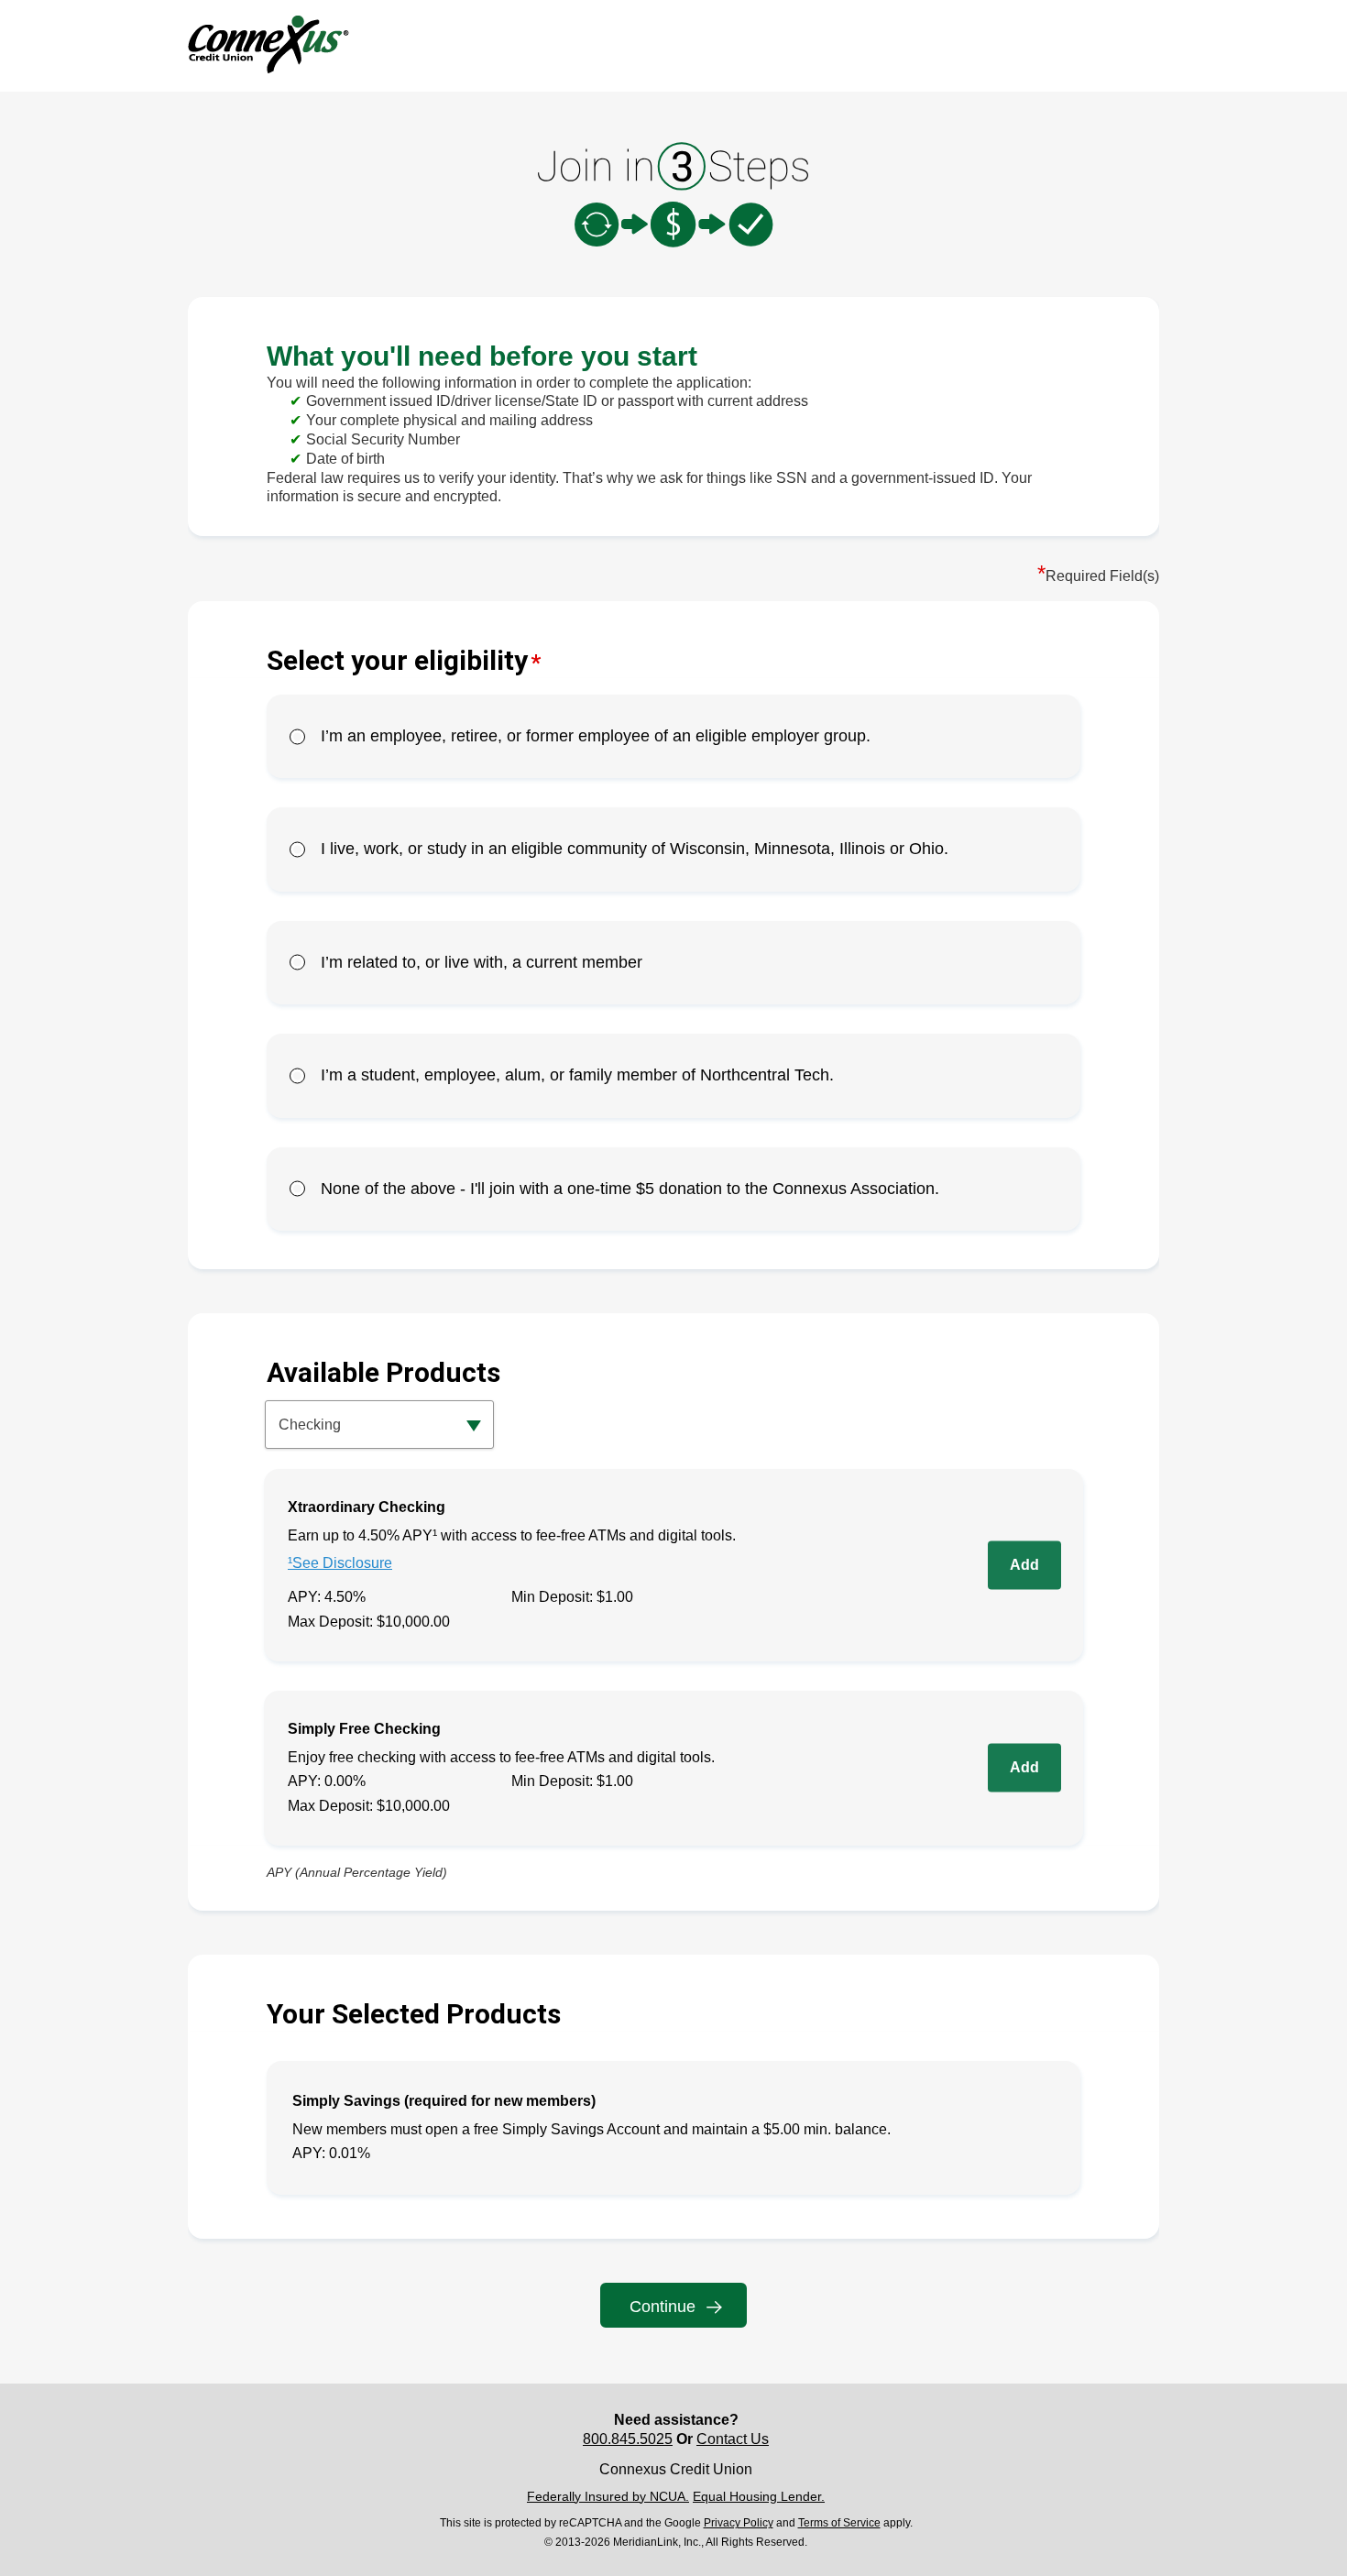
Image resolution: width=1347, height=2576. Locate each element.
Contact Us (733, 2439)
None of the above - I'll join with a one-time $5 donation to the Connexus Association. (630, 1189)
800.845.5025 (628, 2439)
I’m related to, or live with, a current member (482, 962)
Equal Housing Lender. (759, 2496)
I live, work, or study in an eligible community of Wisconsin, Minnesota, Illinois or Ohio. (635, 849)
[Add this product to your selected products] (1024, 1565)
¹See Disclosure (340, 1563)
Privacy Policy (739, 2523)
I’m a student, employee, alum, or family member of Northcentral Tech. (577, 1075)
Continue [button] (663, 2307)
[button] (379, 1425)
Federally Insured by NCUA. (608, 2496)
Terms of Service (839, 2523)
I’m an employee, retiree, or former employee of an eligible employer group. (596, 736)
